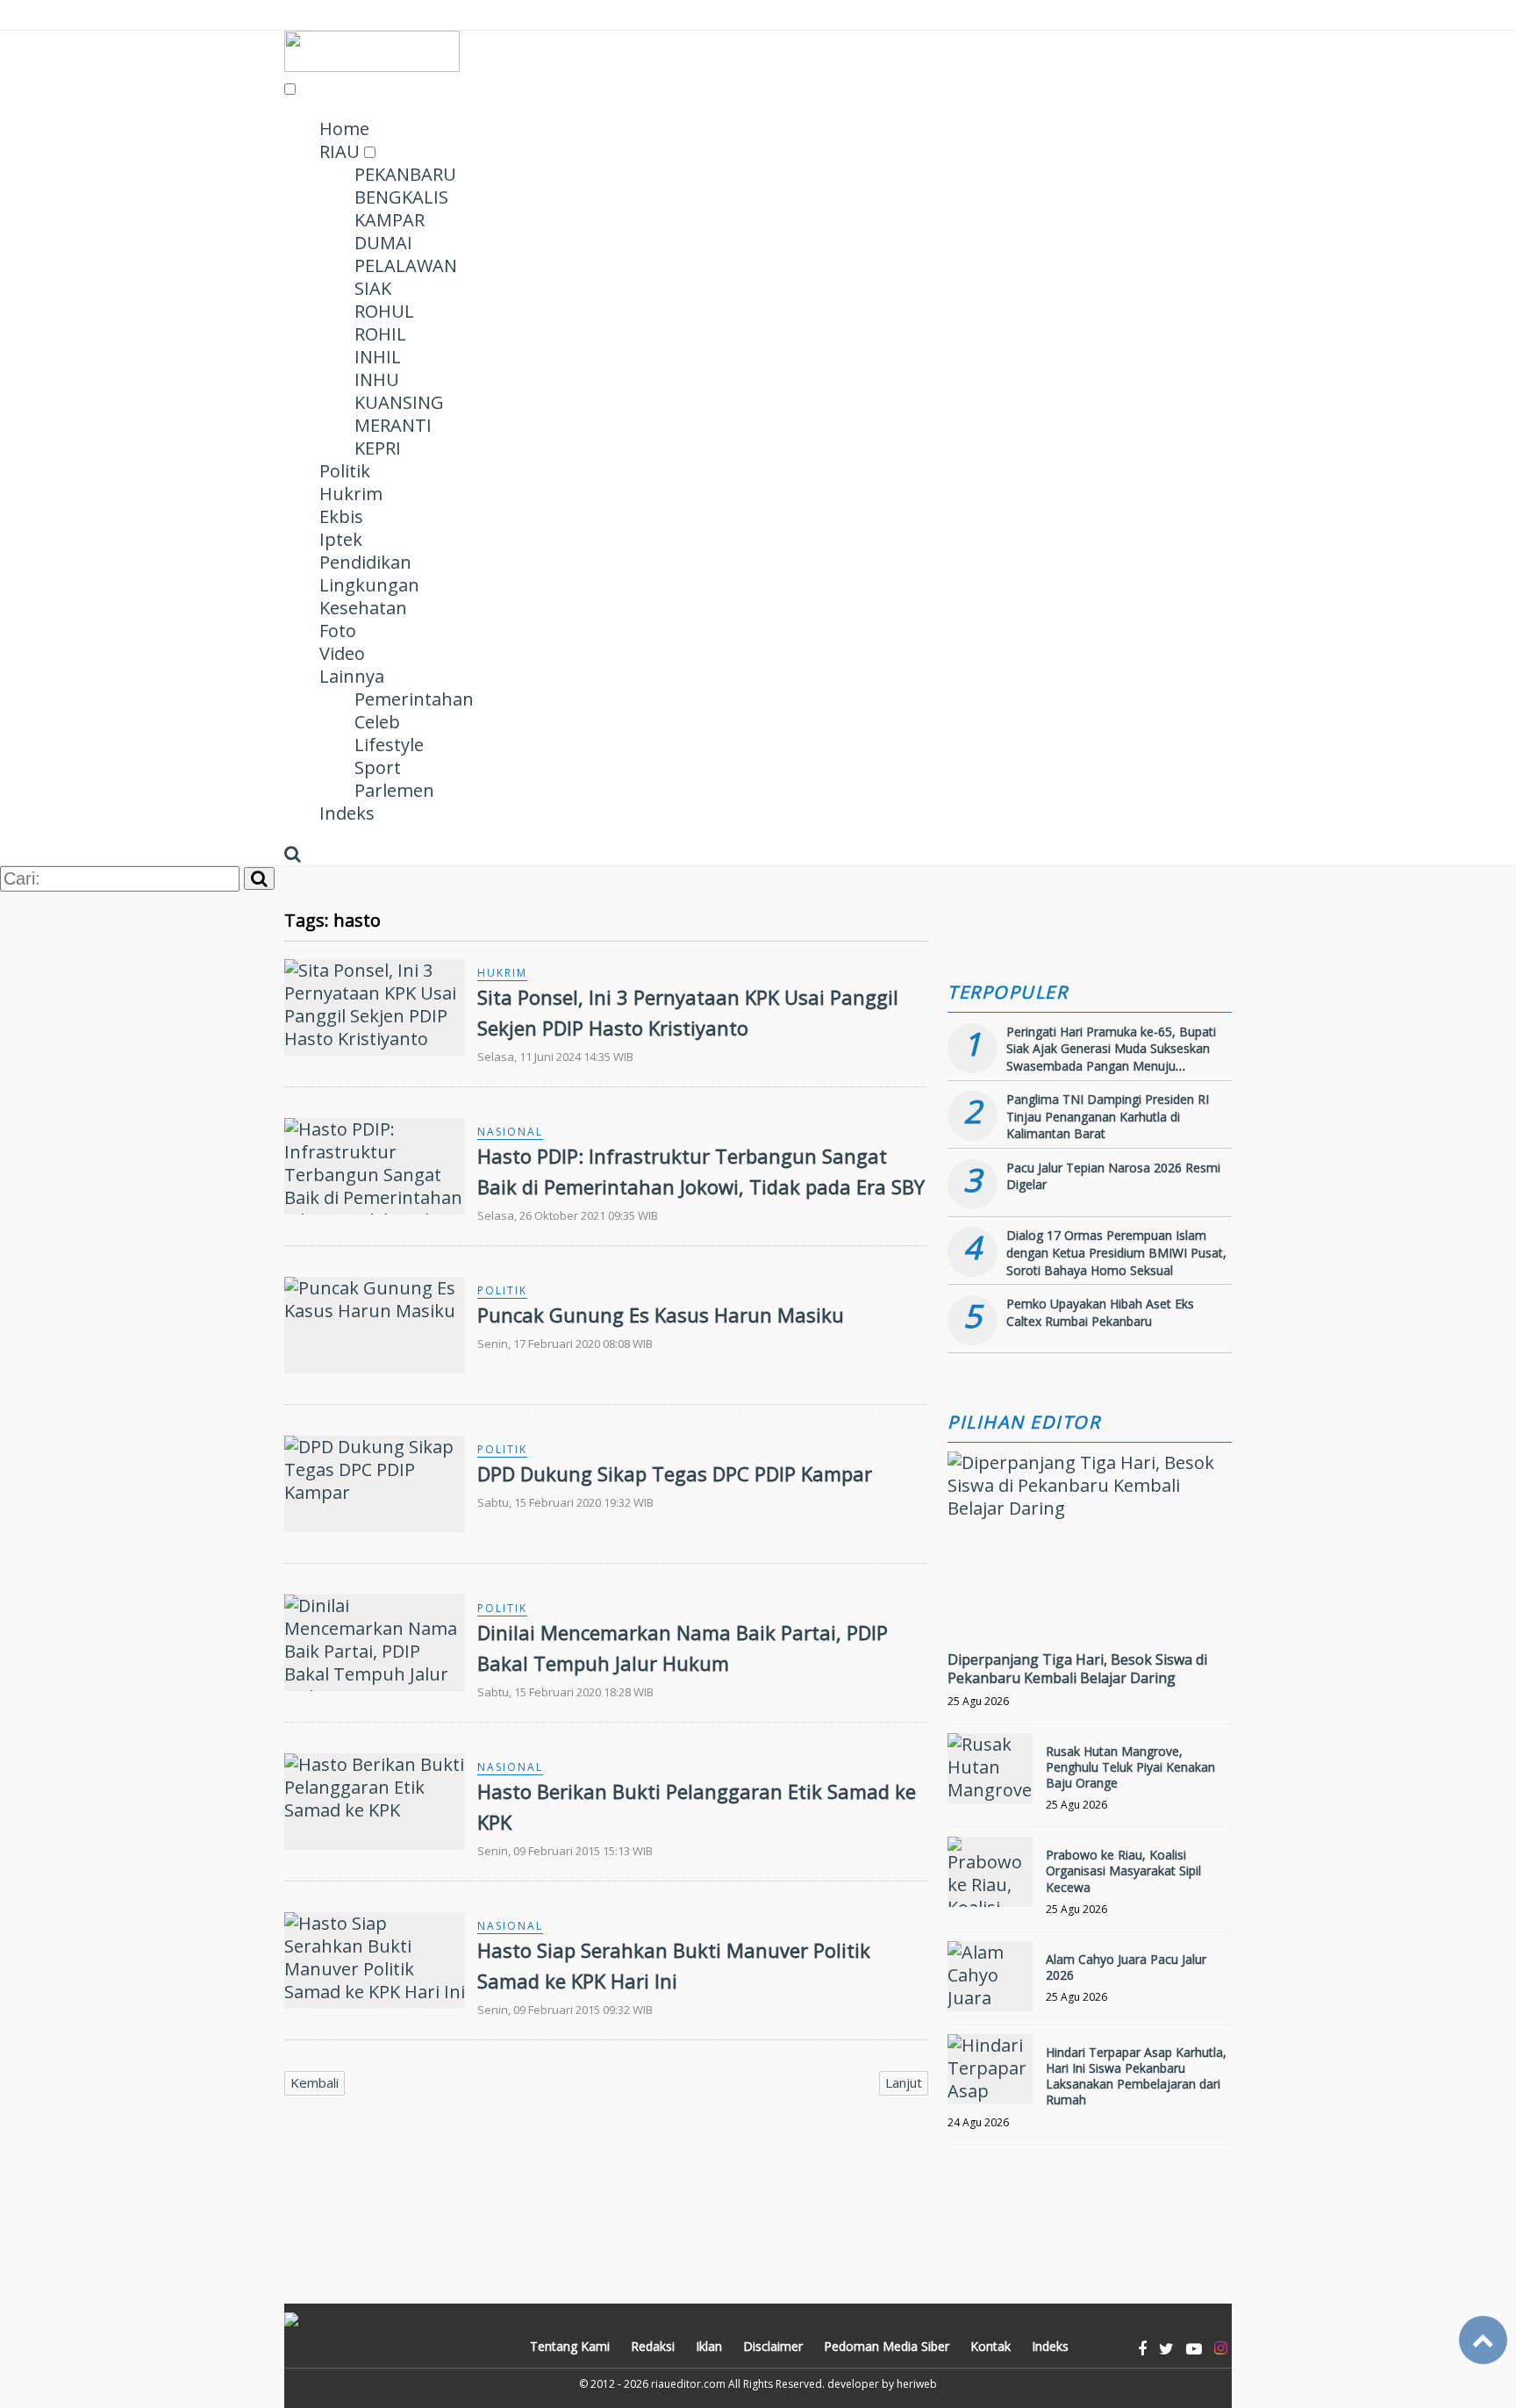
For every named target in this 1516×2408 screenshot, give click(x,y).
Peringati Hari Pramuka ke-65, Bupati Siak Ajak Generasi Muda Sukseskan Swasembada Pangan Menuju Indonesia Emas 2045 (1111, 1057)
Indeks (347, 813)
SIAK (373, 288)
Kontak (990, 2346)
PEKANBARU (405, 174)
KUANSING (399, 402)
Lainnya (352, 676)
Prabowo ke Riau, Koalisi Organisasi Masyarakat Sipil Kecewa (1123, 1870)
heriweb (917, 2384)
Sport (378, 767)
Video (342, 653)
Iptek (341, 539)
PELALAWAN (406, 265)
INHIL (378, 357)
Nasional (510, 1132)
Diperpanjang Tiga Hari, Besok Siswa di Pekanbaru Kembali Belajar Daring (1077, 1669)
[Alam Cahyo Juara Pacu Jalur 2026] (990, 1976)
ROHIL (380, 334)
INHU (377, 380)
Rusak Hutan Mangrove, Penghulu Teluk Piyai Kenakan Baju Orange (1130, 1767)
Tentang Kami (570, 2346)
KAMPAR (390, 220)
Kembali (315, 2082)
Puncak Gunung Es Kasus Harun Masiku (661, 1315)
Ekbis (341, 516)
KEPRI (378, 448)
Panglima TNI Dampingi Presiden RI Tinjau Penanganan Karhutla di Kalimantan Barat (1108, 1116)
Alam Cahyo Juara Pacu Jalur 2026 (1126, 1967)
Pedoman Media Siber (887, 2346)
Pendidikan (365, 562)
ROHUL (384, 311)
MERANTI (393, 425)
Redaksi (653, 2346)
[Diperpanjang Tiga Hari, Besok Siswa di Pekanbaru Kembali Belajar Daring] (1090, 1508)
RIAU (340, 151)
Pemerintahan (414, 699)
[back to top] (1483, 2340)
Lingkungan (369, 585)
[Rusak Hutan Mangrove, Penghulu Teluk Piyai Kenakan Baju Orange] (990, 1768)
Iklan (709, 2346)
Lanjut (904, 2082)
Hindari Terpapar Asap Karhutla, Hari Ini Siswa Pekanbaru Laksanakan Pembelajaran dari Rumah (1136, 2076)
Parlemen (394, 790)
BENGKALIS (401, 197)
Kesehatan (363, 608)
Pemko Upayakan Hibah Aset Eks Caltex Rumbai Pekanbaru (1100, 1312)
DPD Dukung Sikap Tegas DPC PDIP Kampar (675, 1473)
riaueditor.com (688, 2384)
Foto (338, 631)
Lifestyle (389, 745)
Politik (345, 471)
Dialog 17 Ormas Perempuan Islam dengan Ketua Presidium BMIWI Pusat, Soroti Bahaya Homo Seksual (1116, 1252)
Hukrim (351, 494)
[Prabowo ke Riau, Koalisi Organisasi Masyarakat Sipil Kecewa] (990, 1872)
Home (344, 129)
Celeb (377, 722)
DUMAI (383, 243)
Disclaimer (773, 2346)
